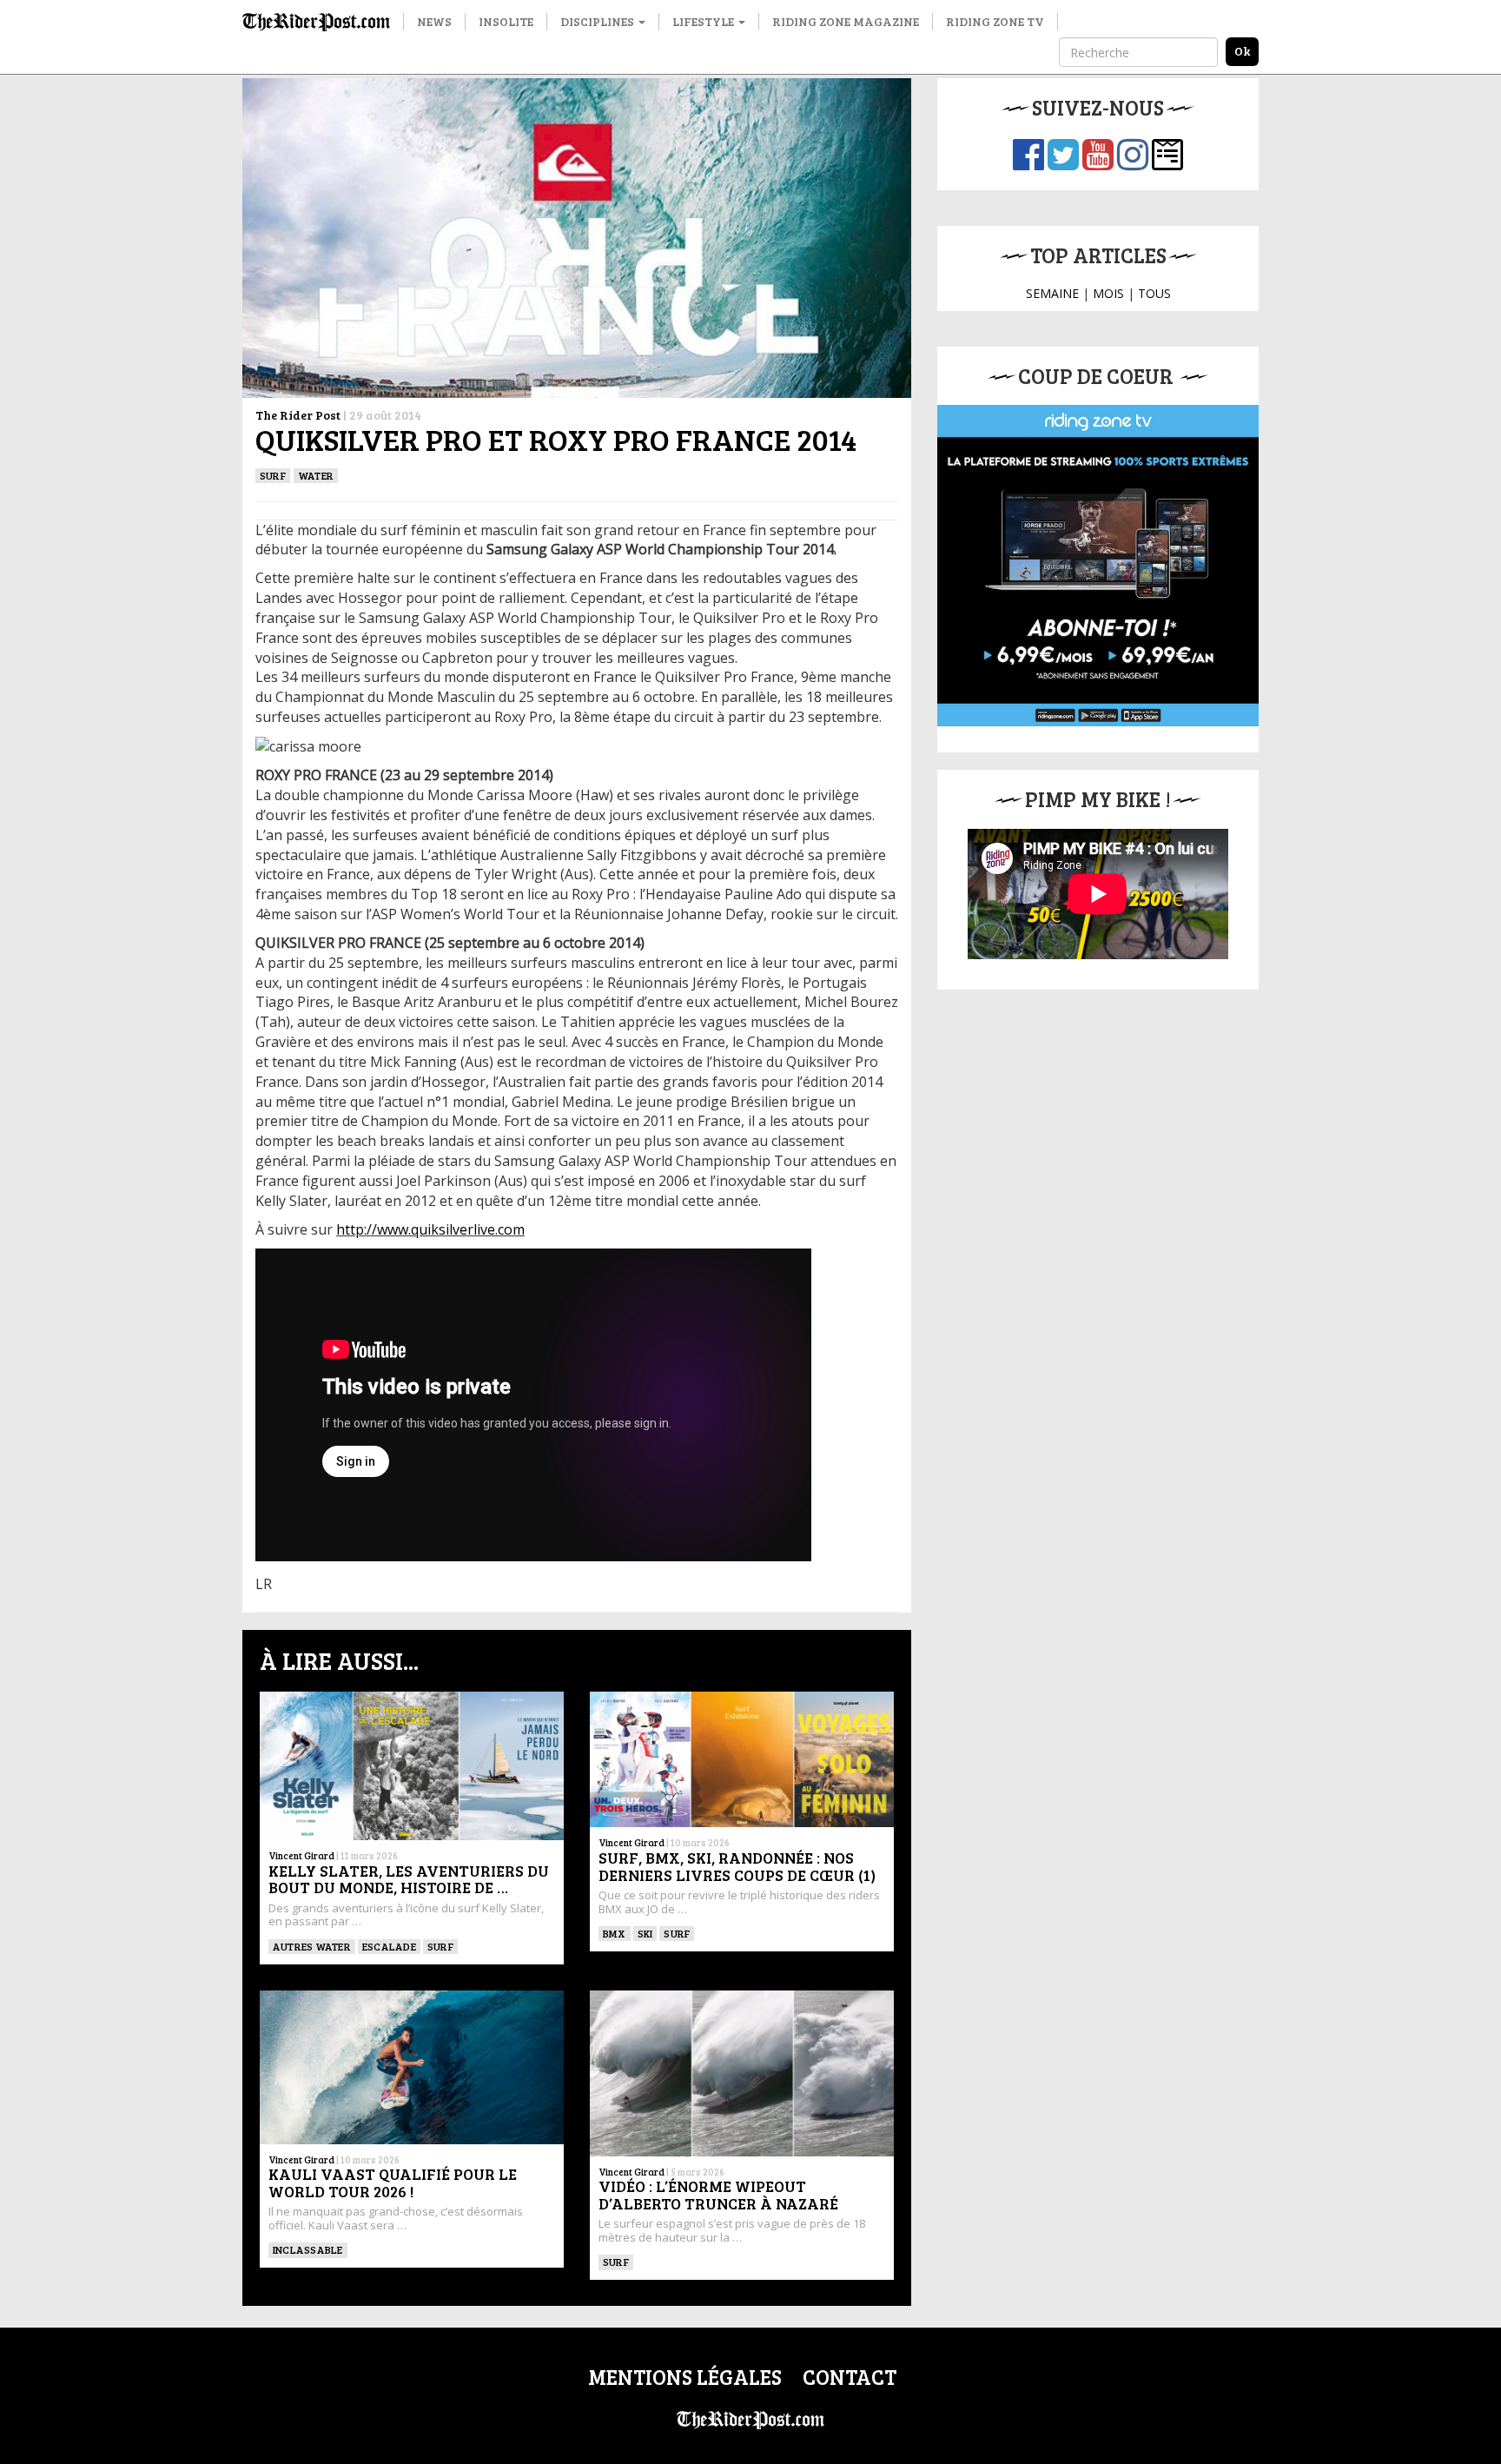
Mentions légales (685, 2377)
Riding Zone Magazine (846, 21)
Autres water (312, 1946)
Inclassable (308, 2249)
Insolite (506, 21)
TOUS (1154, 293)
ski (645, 1933)
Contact (850, 2377)
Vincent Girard (301, 1855)
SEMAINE (1052, 293)
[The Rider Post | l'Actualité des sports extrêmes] (316, 22)
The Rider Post (298, 415)
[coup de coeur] (1098, 566)
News (434, 21)
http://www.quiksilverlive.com (430, 1229)
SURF (273, 475)
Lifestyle (704, 21)
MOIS (1108, 293)
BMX (615, 1933)
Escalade (389, 1946)
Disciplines (598, 21)
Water (316, 475)
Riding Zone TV (995, 21)
